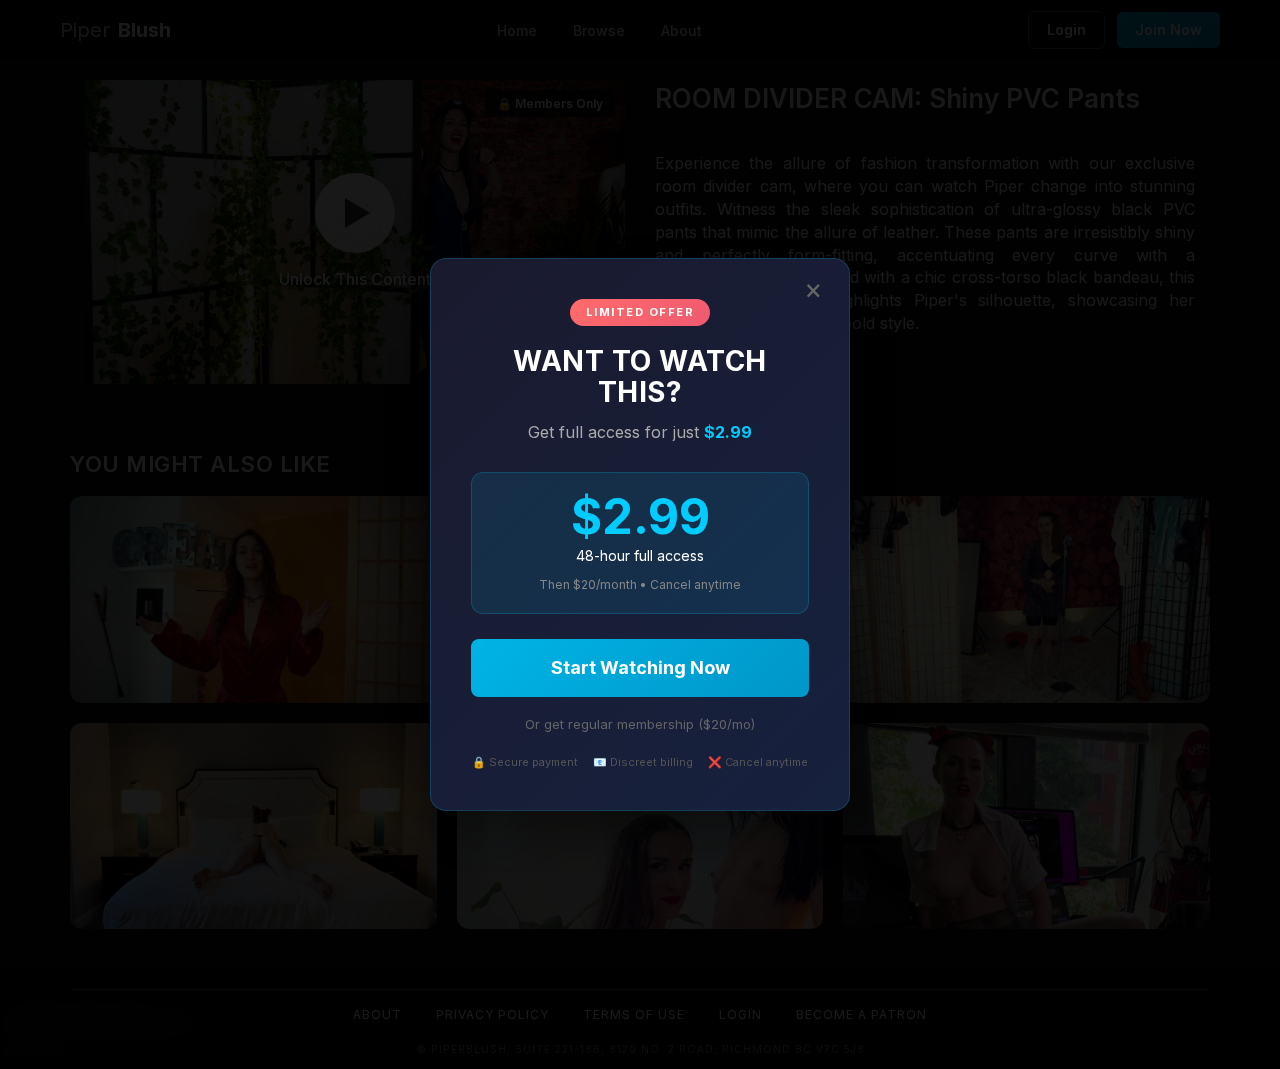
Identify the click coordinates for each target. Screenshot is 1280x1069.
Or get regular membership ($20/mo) (640, 724)
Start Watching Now (640, 667)
